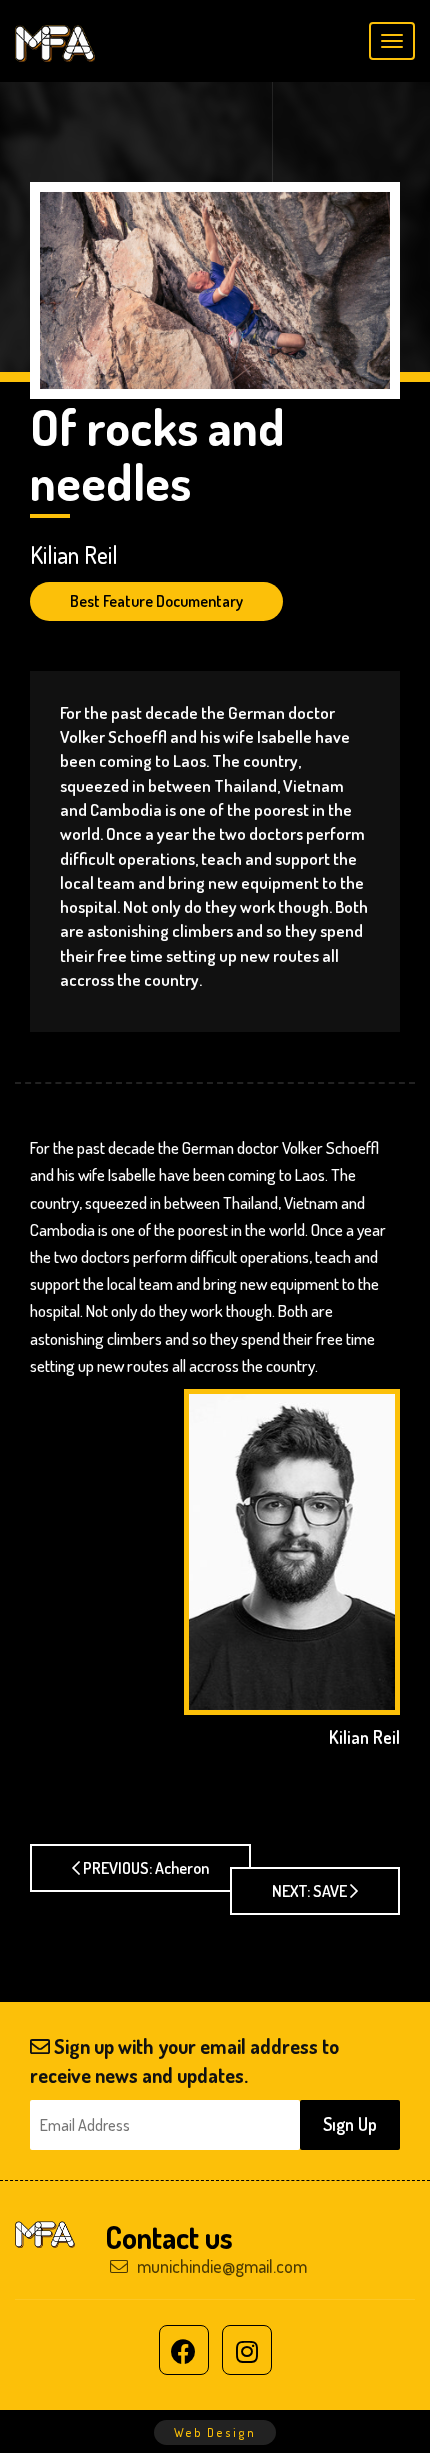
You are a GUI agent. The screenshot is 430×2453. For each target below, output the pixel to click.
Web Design (215, 2432)
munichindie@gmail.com (220, 2266)
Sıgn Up (350, 2124)
